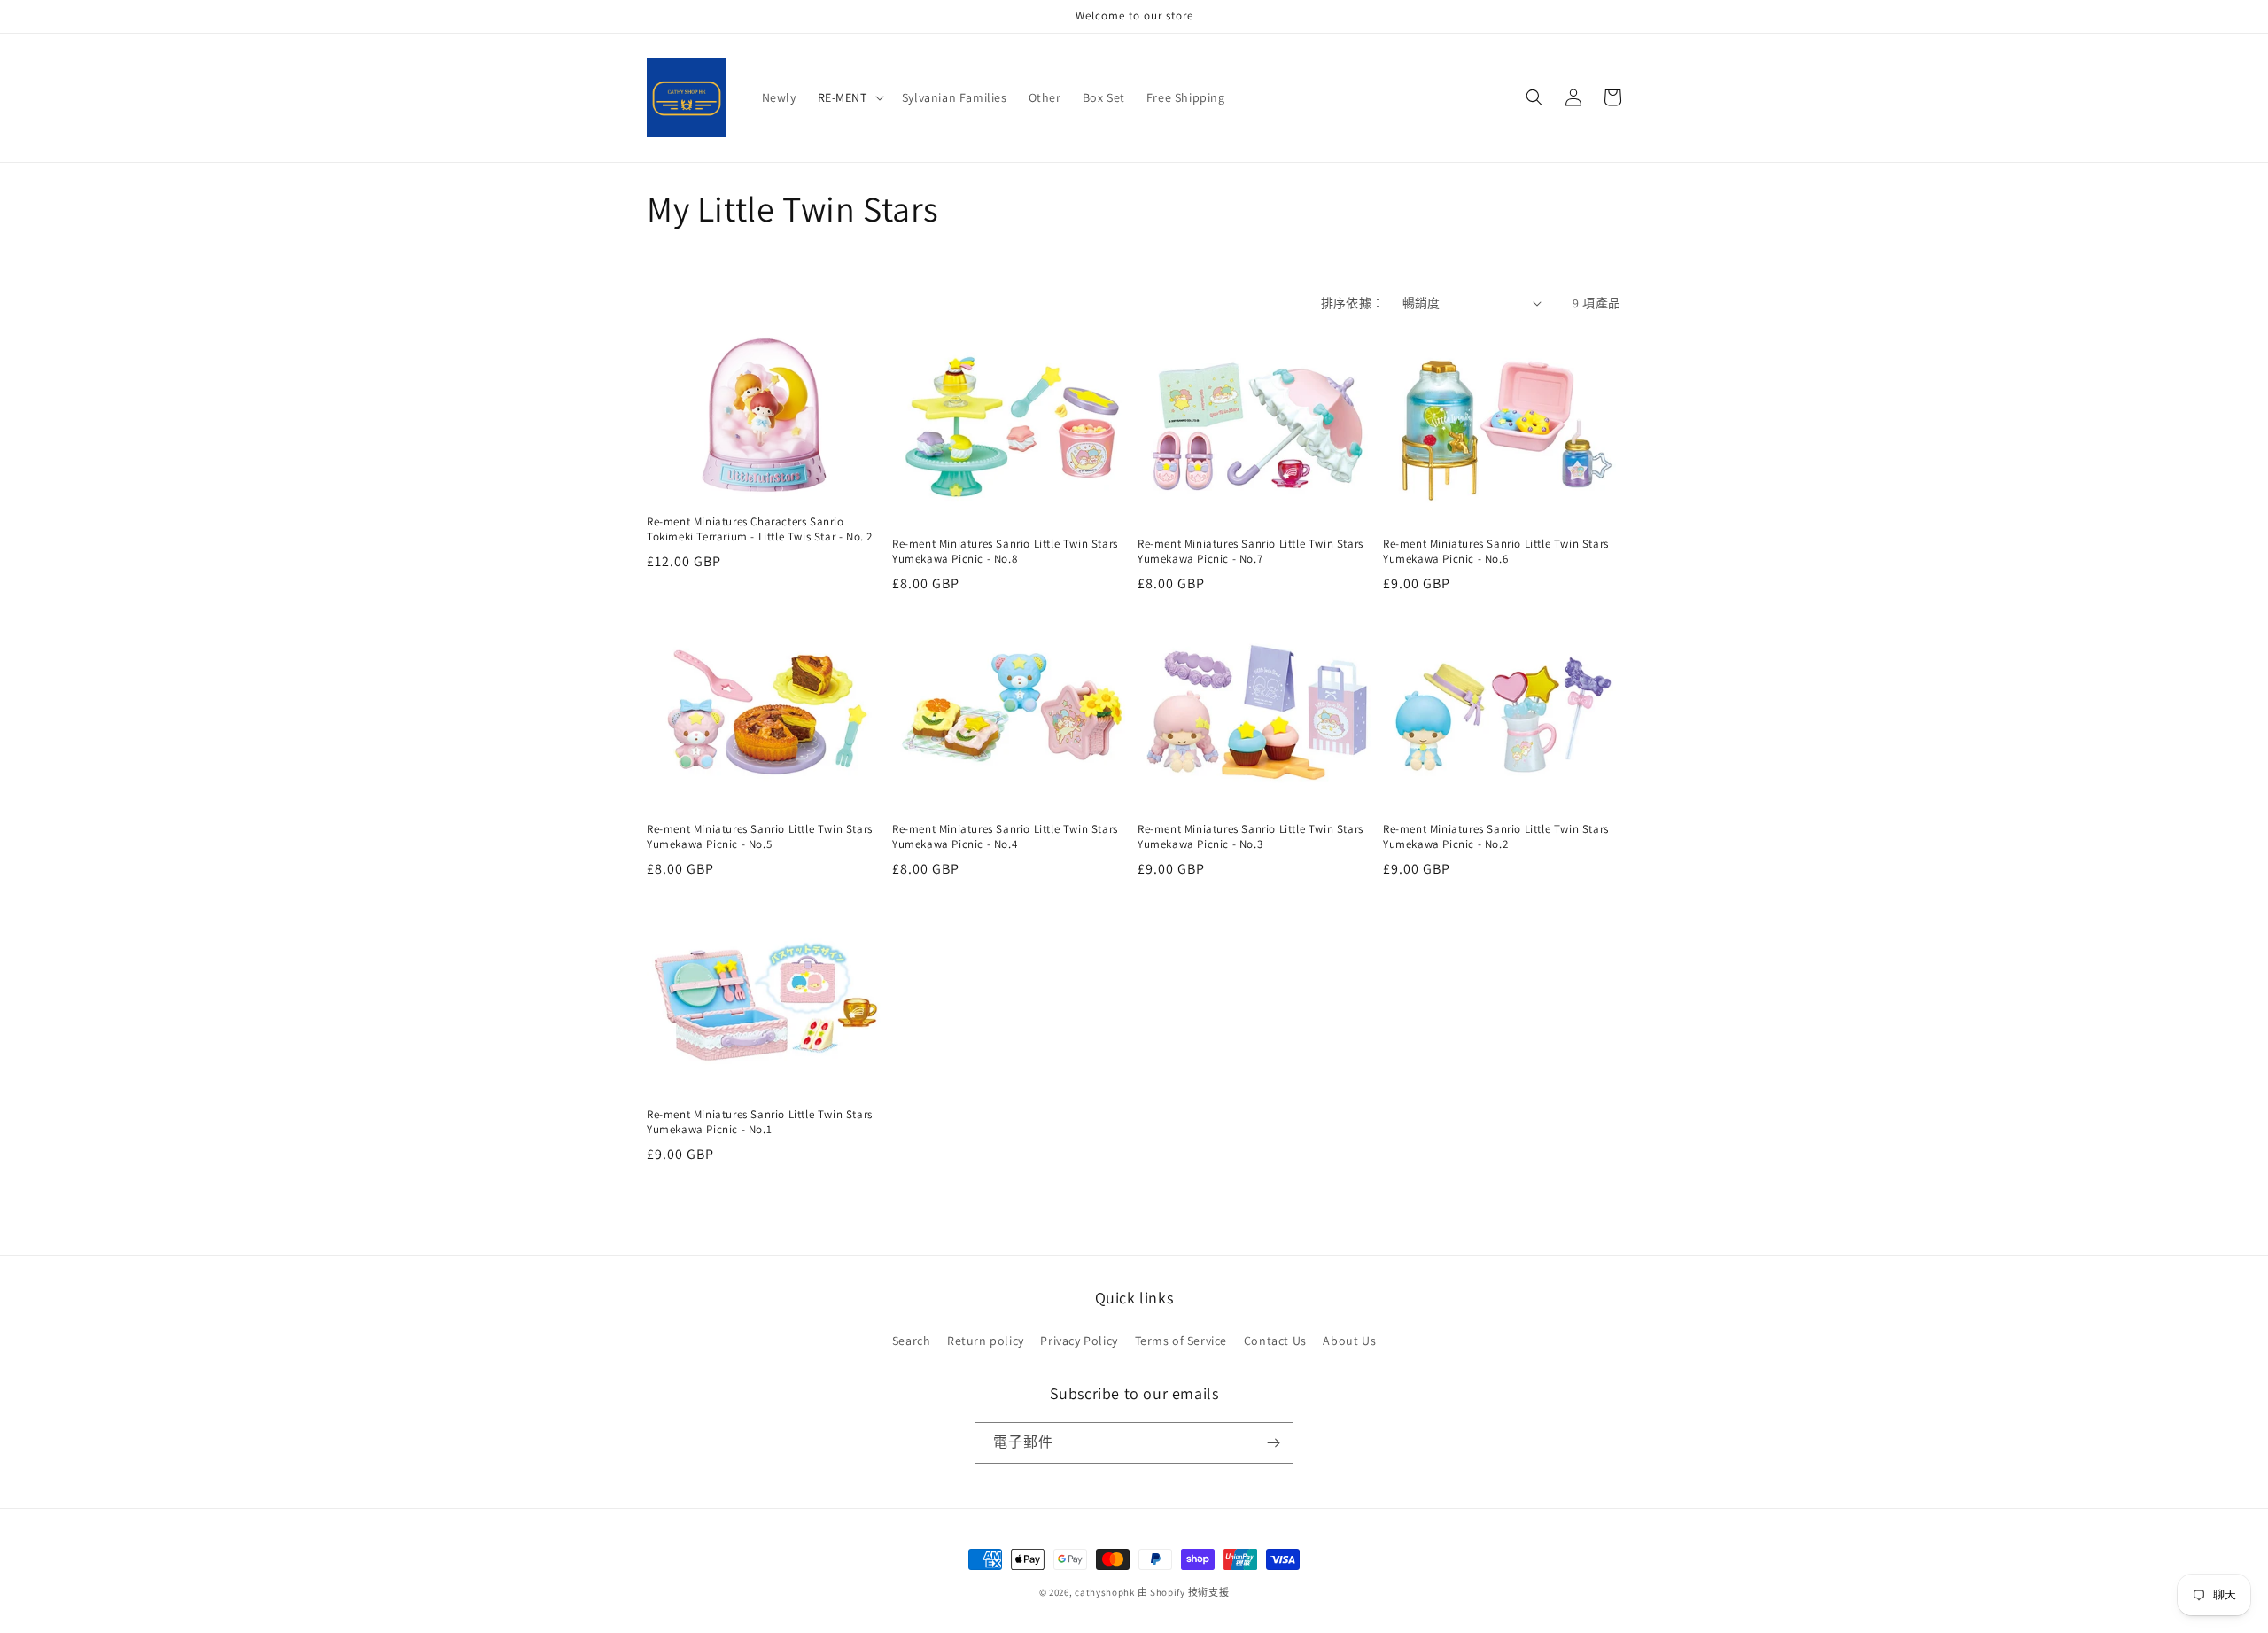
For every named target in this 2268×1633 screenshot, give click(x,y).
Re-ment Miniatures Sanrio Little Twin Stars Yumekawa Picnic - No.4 (1005, 837)
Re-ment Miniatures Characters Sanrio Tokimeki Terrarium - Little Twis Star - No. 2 (760, 529)
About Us (1349, 1341)
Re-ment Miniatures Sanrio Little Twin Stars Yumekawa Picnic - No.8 (1005, 552)
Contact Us (1275, 1341)
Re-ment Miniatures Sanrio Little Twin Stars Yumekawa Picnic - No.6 (1496, 552)
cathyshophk (1105, 1592)
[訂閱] (1273, 1443)
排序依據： (1353, 303)
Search (912, 1341)
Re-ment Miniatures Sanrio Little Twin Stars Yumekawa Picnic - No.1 (760, 1122)
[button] (849, 97)
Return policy (986, 1341)
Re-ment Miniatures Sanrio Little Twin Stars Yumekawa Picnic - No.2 (1496, 837)
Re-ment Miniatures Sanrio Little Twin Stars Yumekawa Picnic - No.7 (1251, 552)
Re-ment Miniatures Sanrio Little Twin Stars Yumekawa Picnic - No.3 (1251, 837)
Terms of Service (1181, 1341)
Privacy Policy (1079, 1341)
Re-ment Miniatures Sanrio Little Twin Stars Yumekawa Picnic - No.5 (760, 837)
